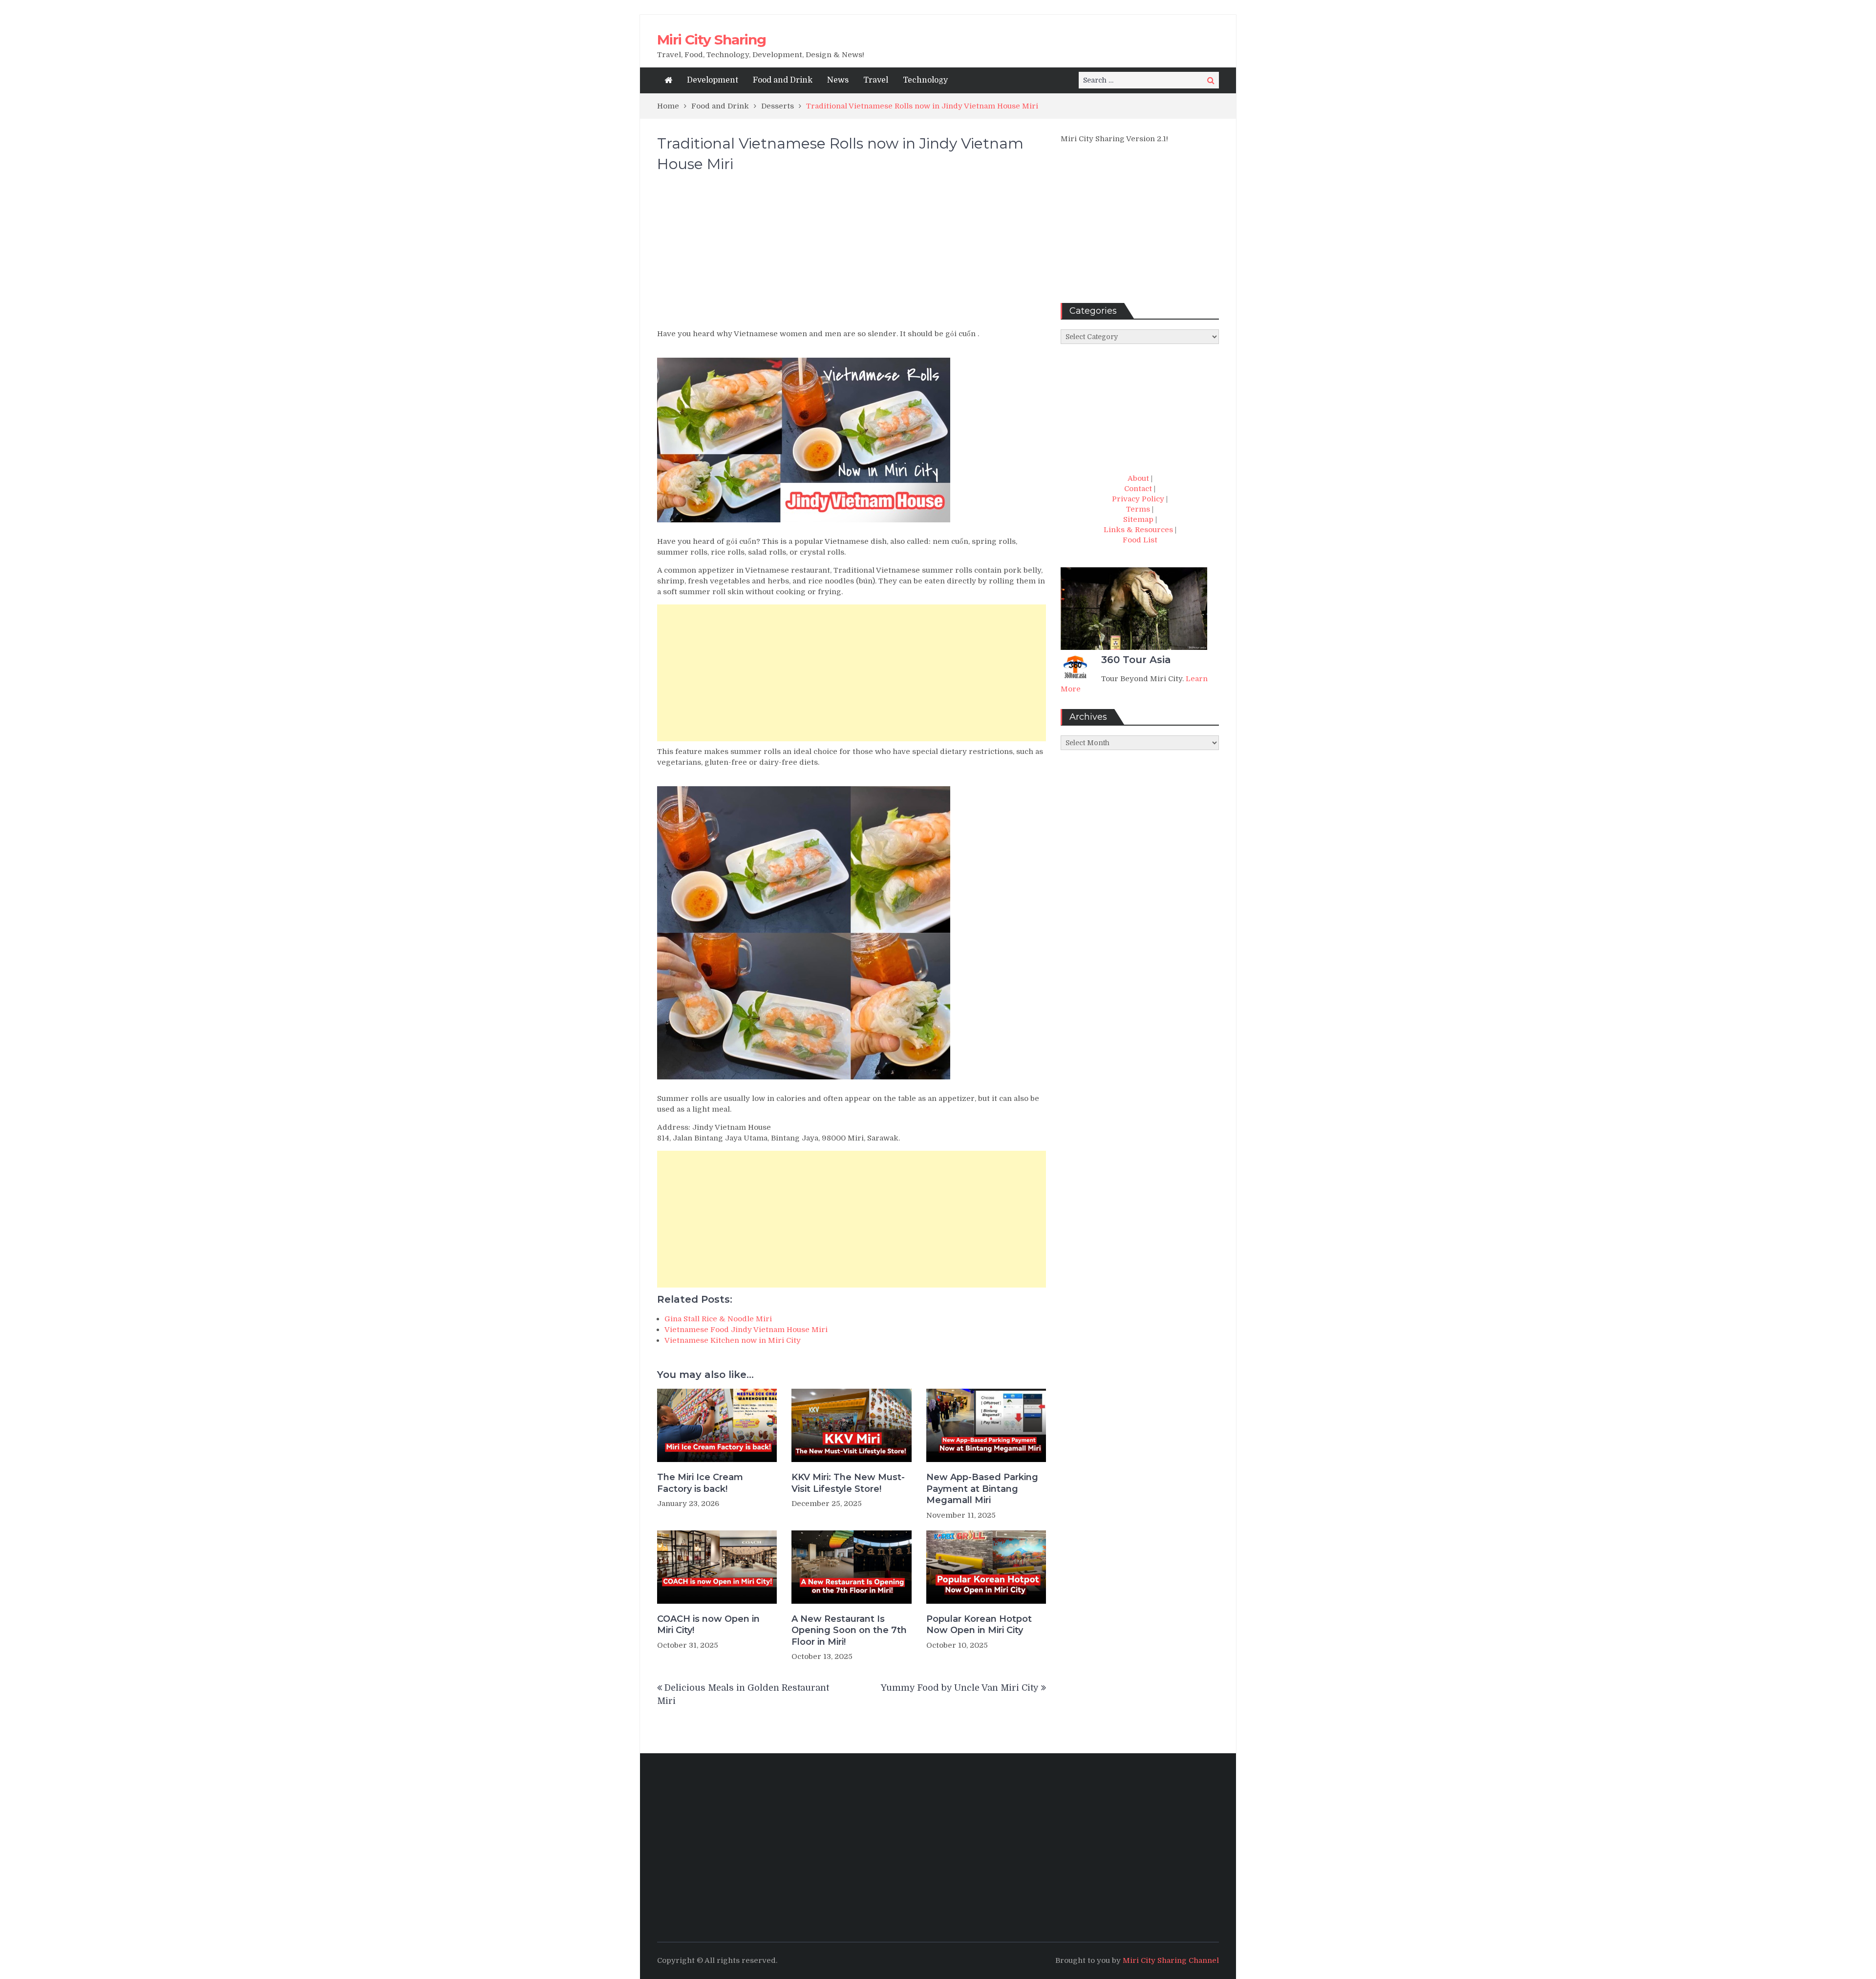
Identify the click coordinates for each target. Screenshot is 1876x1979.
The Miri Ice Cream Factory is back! (700, 1483)
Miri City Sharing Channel (1171, 1960)
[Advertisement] (852, 255)
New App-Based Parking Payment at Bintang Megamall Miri (982, 1489)
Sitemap (1138, 519)
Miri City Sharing (712, 40)
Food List (1140, 540)
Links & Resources (1138, 530)
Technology (925, 80)
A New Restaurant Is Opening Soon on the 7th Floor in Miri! (849, 1630)
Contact (1138, 489)
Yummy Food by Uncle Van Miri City (960, 1688)
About (1138, 478)
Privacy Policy (1138, 499)
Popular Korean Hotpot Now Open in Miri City (979, 1624)
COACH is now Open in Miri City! (708, 1624)
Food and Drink (783, 80)
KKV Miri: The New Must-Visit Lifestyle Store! (848, 1483)
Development (713, 80)
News (838, 80)
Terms (1138, 509)
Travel (876, 80)
